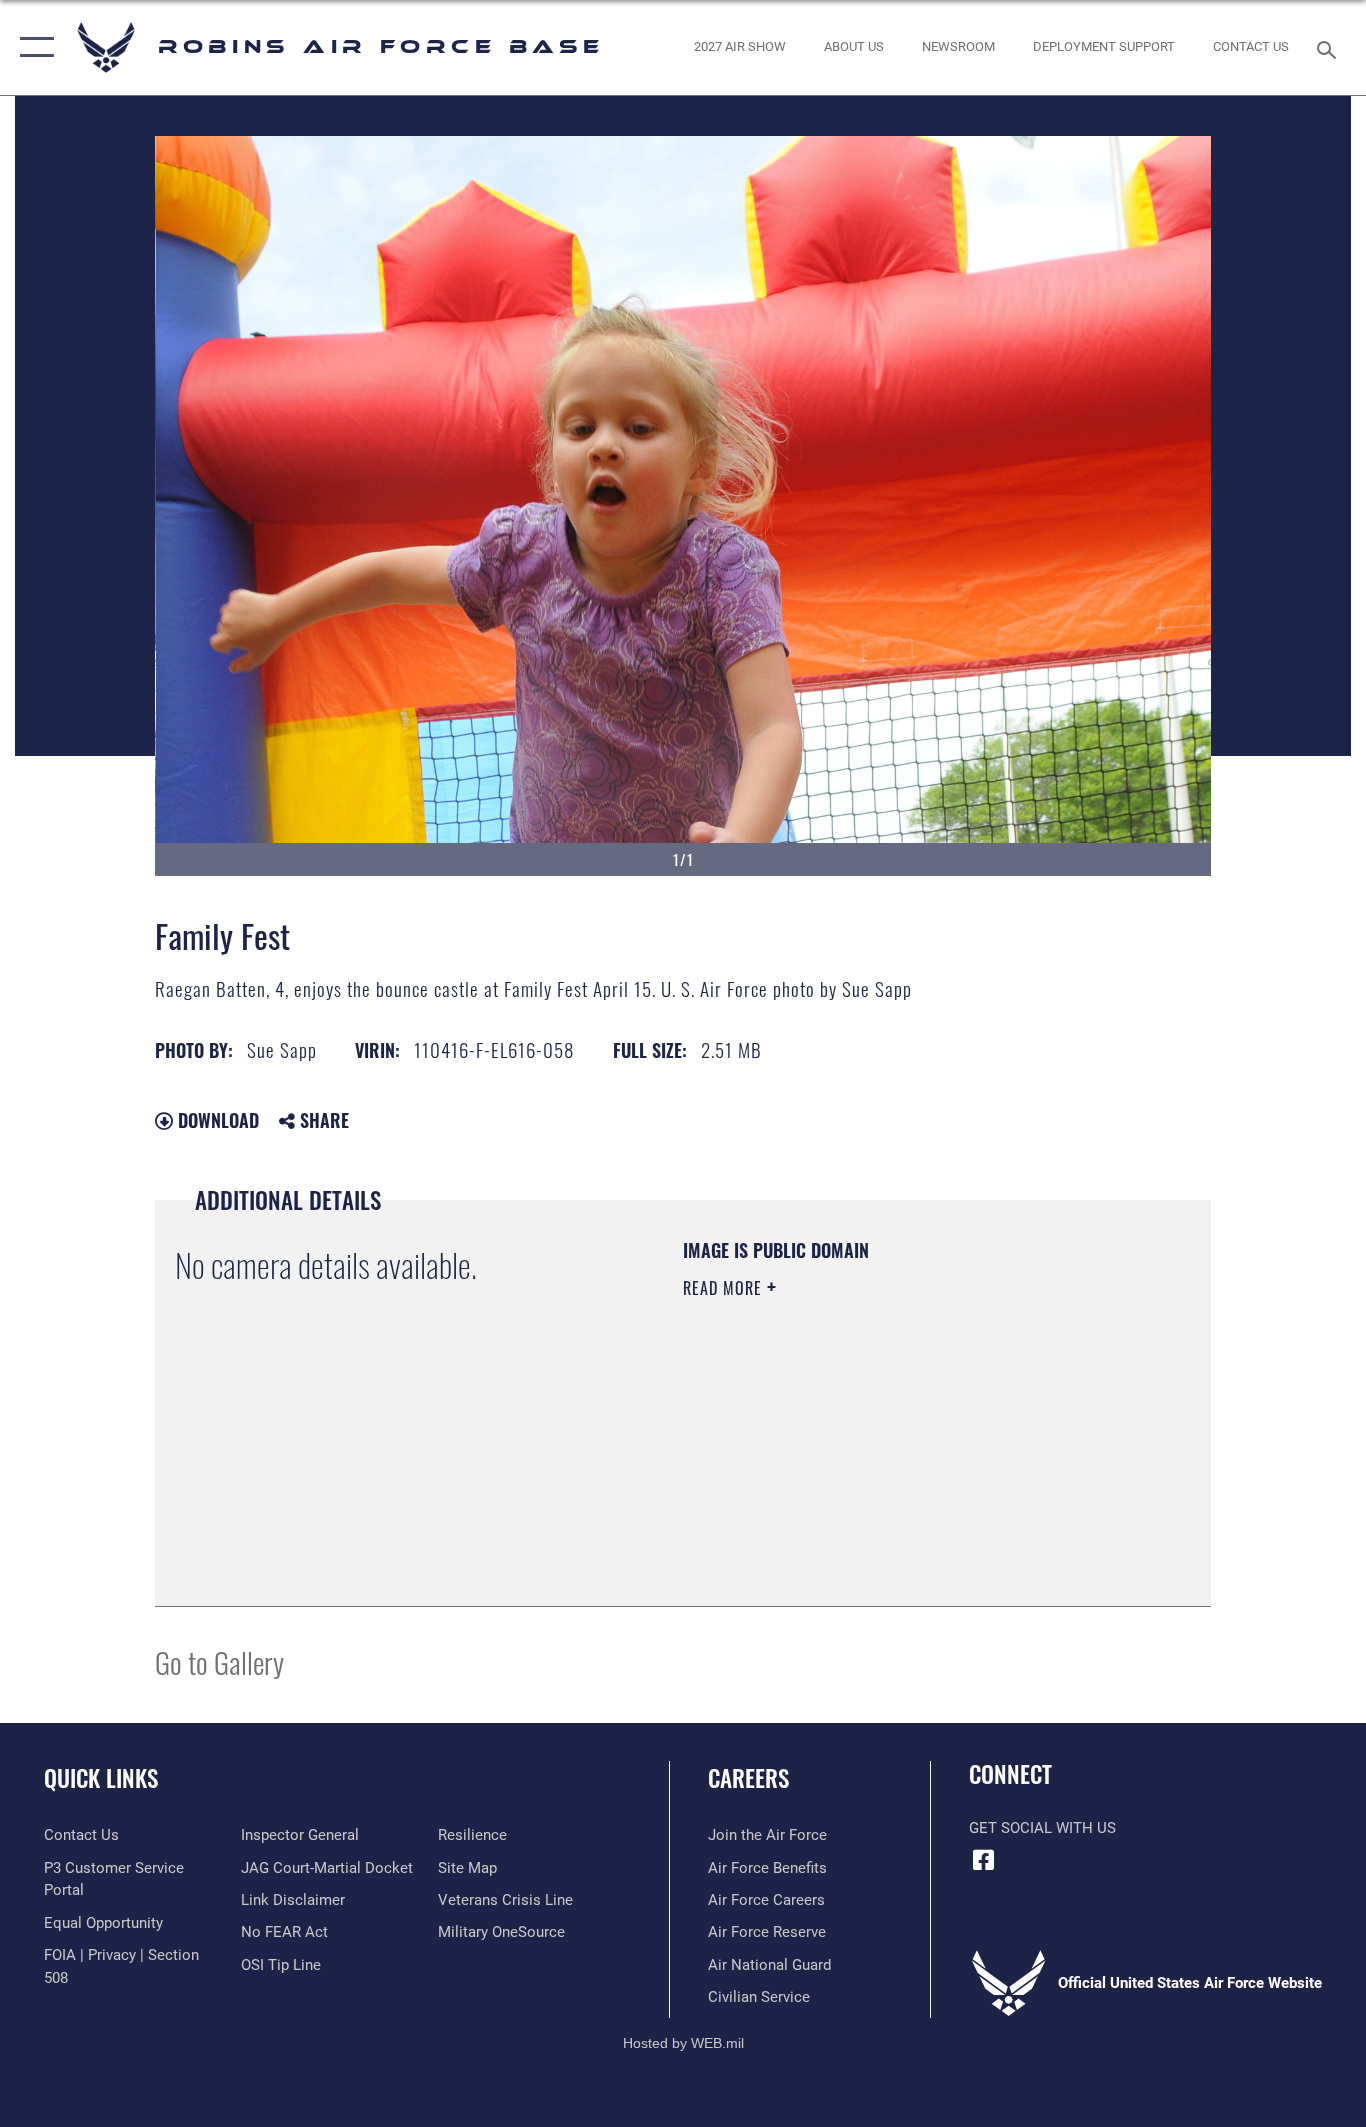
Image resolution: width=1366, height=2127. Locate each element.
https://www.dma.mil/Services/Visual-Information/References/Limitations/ (917, 1443)
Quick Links (101, 1778)
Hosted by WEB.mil (683, 2043)
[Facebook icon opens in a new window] (984, 1860)
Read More (725, 1288)
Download (216, 1120)
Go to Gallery (219, 1661)
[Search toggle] (1330, 48)
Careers (748, 1778)
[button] (32, 47)
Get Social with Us (1042, 1828)
